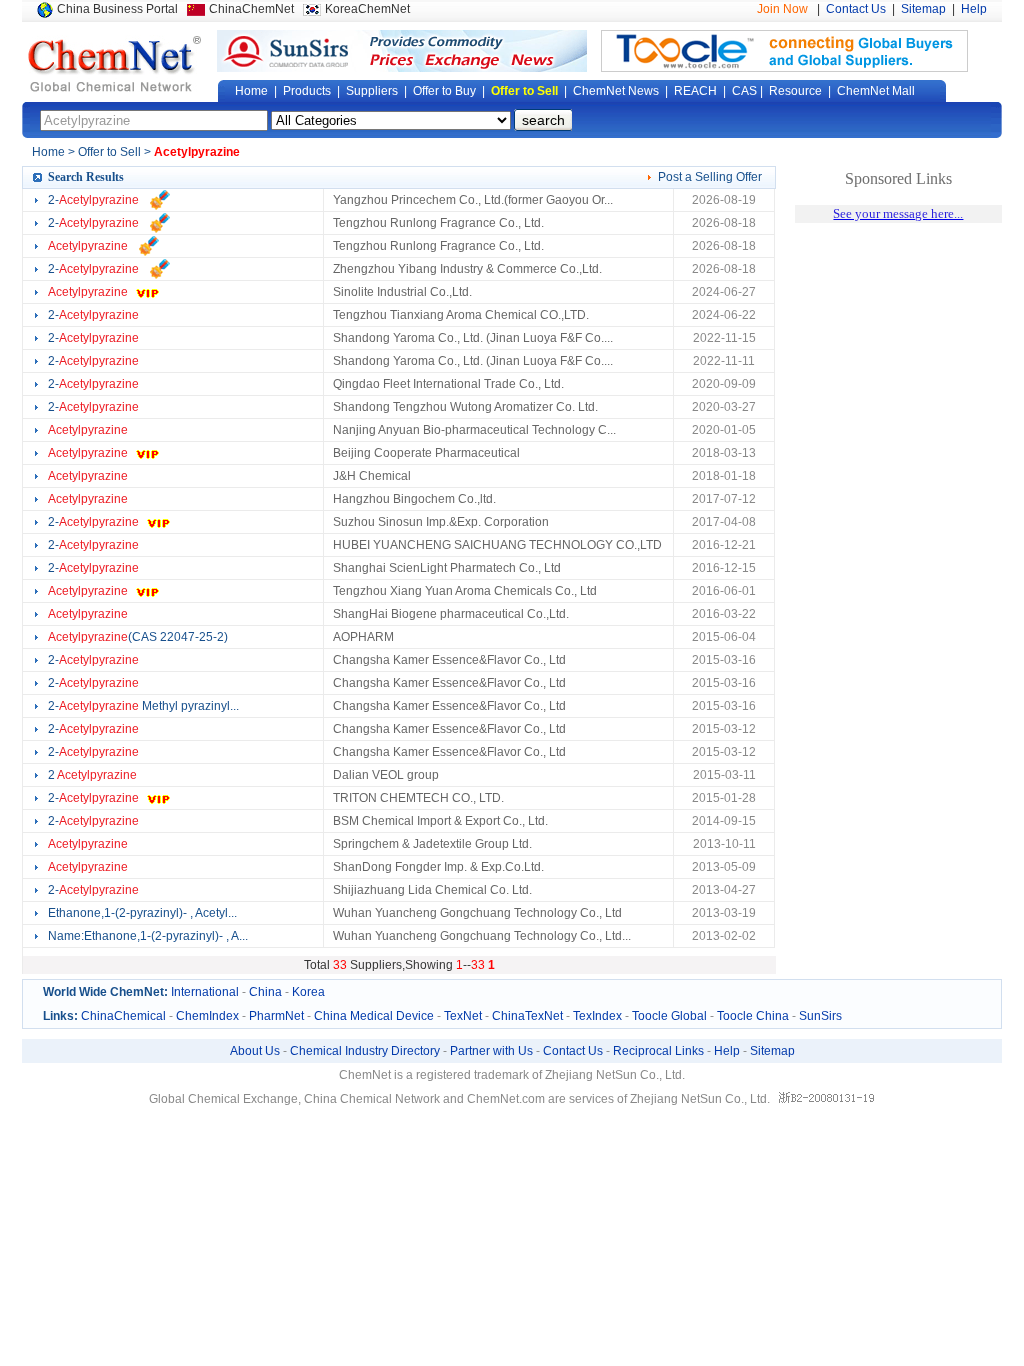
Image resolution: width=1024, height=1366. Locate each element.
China (265, 992)
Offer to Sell (524, 91)
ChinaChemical (123, 1016)
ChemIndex (207, 1016)
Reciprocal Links (658, 1051)
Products (307, 91)
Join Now (782, 9)
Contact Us (856, 9)
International (205, 992)
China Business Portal (117, 9)
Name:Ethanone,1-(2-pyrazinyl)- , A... (148, 936)
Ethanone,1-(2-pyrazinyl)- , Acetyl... (142, 913)
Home (251, 91)
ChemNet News (616, 91)
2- (93, 200)
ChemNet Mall (876, 91)
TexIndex (597, 1016)
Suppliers (372, 91)
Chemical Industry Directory (365, 1051)
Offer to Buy (444, 91)
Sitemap (923, 9)
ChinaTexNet (527, 1016)
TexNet (463, 1016)
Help (974, 9)
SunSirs (820, 1016)
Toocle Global (669, 1016)
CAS (744, 91)
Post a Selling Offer (710, 177)
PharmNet (276, 1016)
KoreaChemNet (367, 9)
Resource (795, 91)
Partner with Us (491, 1051)
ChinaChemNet (251, 9)
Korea (308, 992)
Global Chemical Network (115, 64)
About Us (255, 1051)
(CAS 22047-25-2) (138, 637)
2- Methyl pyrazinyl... (143, 706)
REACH (695, 91)
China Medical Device (374, 1016)
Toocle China (753, 1016)
